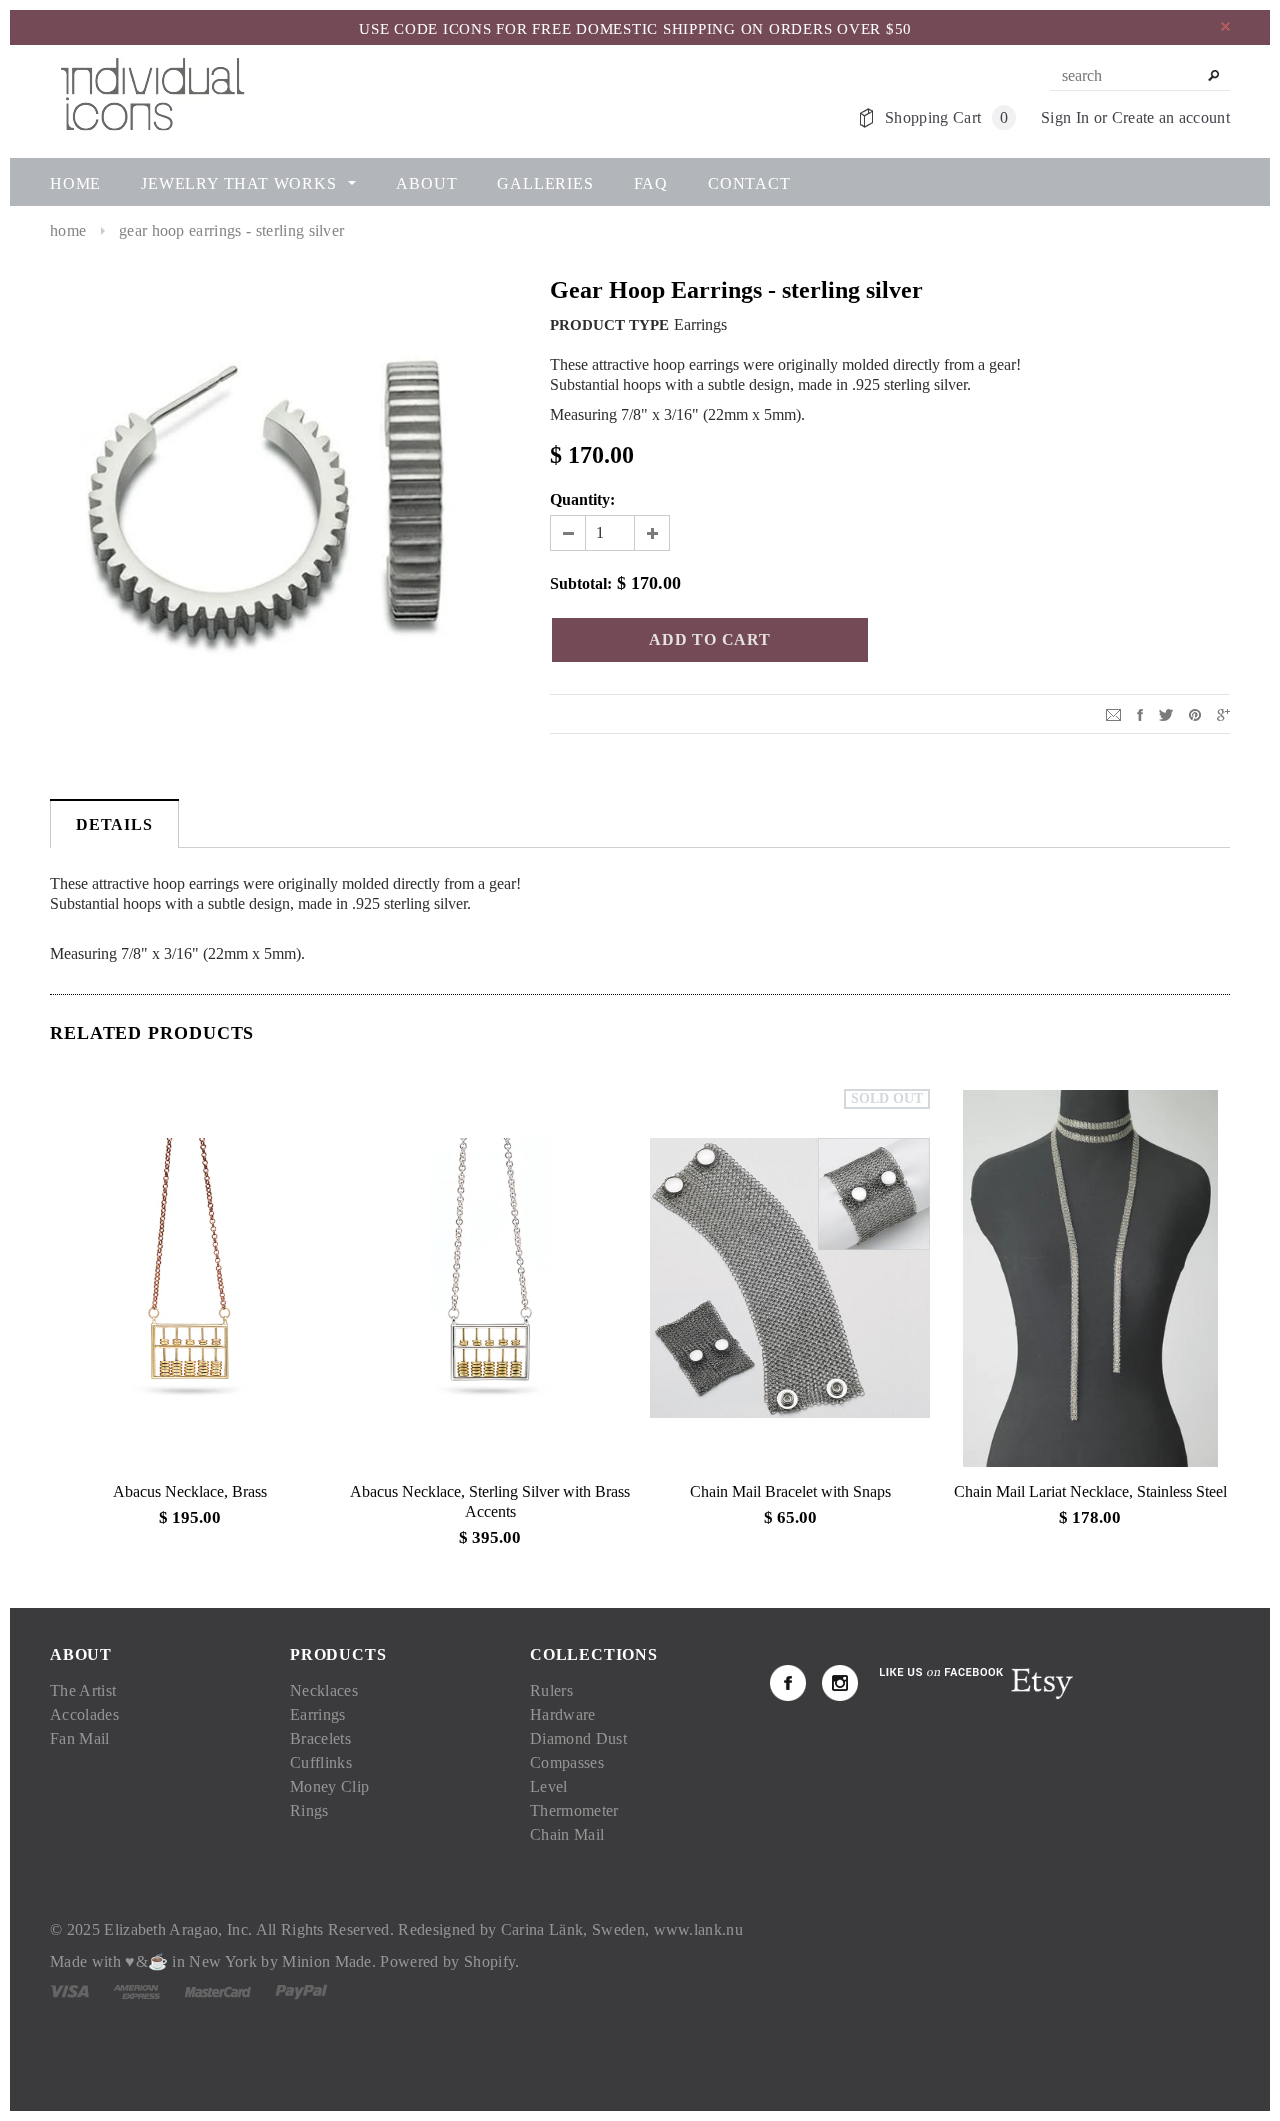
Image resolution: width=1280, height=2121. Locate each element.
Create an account (1171, 117)
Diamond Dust (578, 1738)
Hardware (563, 1714)
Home (68, 230)
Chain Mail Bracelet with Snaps (790, 1491)
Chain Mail (567, 1834)
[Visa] (69, 1990)
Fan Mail (80, 1738)
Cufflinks (321, 1762)
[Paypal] (301, 1990)
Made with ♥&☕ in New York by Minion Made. (213, 1961)
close (1225, 26)
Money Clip (329, 1786)
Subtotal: (581, 583)
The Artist (83, 1690)
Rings (309, 1810)
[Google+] (1223, 713)
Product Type (609, 325)
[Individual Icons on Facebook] (788, 1683)
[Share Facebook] (1140, 713)
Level (549, 1786)
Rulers (551, 1690)
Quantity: (582, 499)
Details (114, 824)
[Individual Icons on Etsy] (1041, 1681)
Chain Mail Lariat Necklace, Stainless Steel (1090, 1491)
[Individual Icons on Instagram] (840, 1683)
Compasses (567, 1762)
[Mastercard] (218, 1990)
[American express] (136, 1990)
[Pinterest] (1195, 713)
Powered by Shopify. (449, 1961)
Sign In (1065, 117)
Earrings (318, 1714)
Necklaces (324, 1690)
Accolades (84, 1714)
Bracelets (320, 1738)
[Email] (1113, 713)
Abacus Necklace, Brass (190, 1491)
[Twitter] (1166, 713)
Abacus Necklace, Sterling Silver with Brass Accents (490, 1501)
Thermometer (574, 1810)
